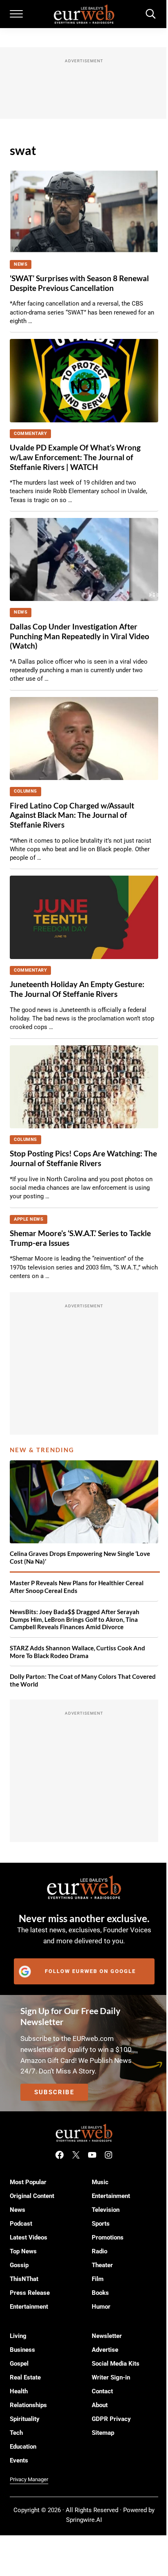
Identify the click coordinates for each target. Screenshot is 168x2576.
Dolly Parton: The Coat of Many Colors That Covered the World (83, 1680)
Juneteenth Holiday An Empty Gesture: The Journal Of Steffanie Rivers (77, 989)
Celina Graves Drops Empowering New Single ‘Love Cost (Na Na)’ (80, 1557)
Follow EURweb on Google (90, 1971)
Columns (25, 791)
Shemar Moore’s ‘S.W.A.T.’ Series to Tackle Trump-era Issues (80, 1238)
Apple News (29, 1219)
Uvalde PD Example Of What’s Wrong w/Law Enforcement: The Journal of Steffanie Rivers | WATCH (75, 457)
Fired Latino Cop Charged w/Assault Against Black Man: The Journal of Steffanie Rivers (72, 815)
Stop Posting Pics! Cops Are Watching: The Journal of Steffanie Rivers (83, 1158)
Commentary (30, 434)
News (21, 264)
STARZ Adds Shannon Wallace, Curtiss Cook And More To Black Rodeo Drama (77, 1652)
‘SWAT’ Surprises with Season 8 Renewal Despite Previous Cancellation (79, 283)
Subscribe (54, 2092)
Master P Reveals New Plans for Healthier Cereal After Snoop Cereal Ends (77, 1587)
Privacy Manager (29, 2479)
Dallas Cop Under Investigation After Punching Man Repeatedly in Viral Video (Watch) (80, 636)
